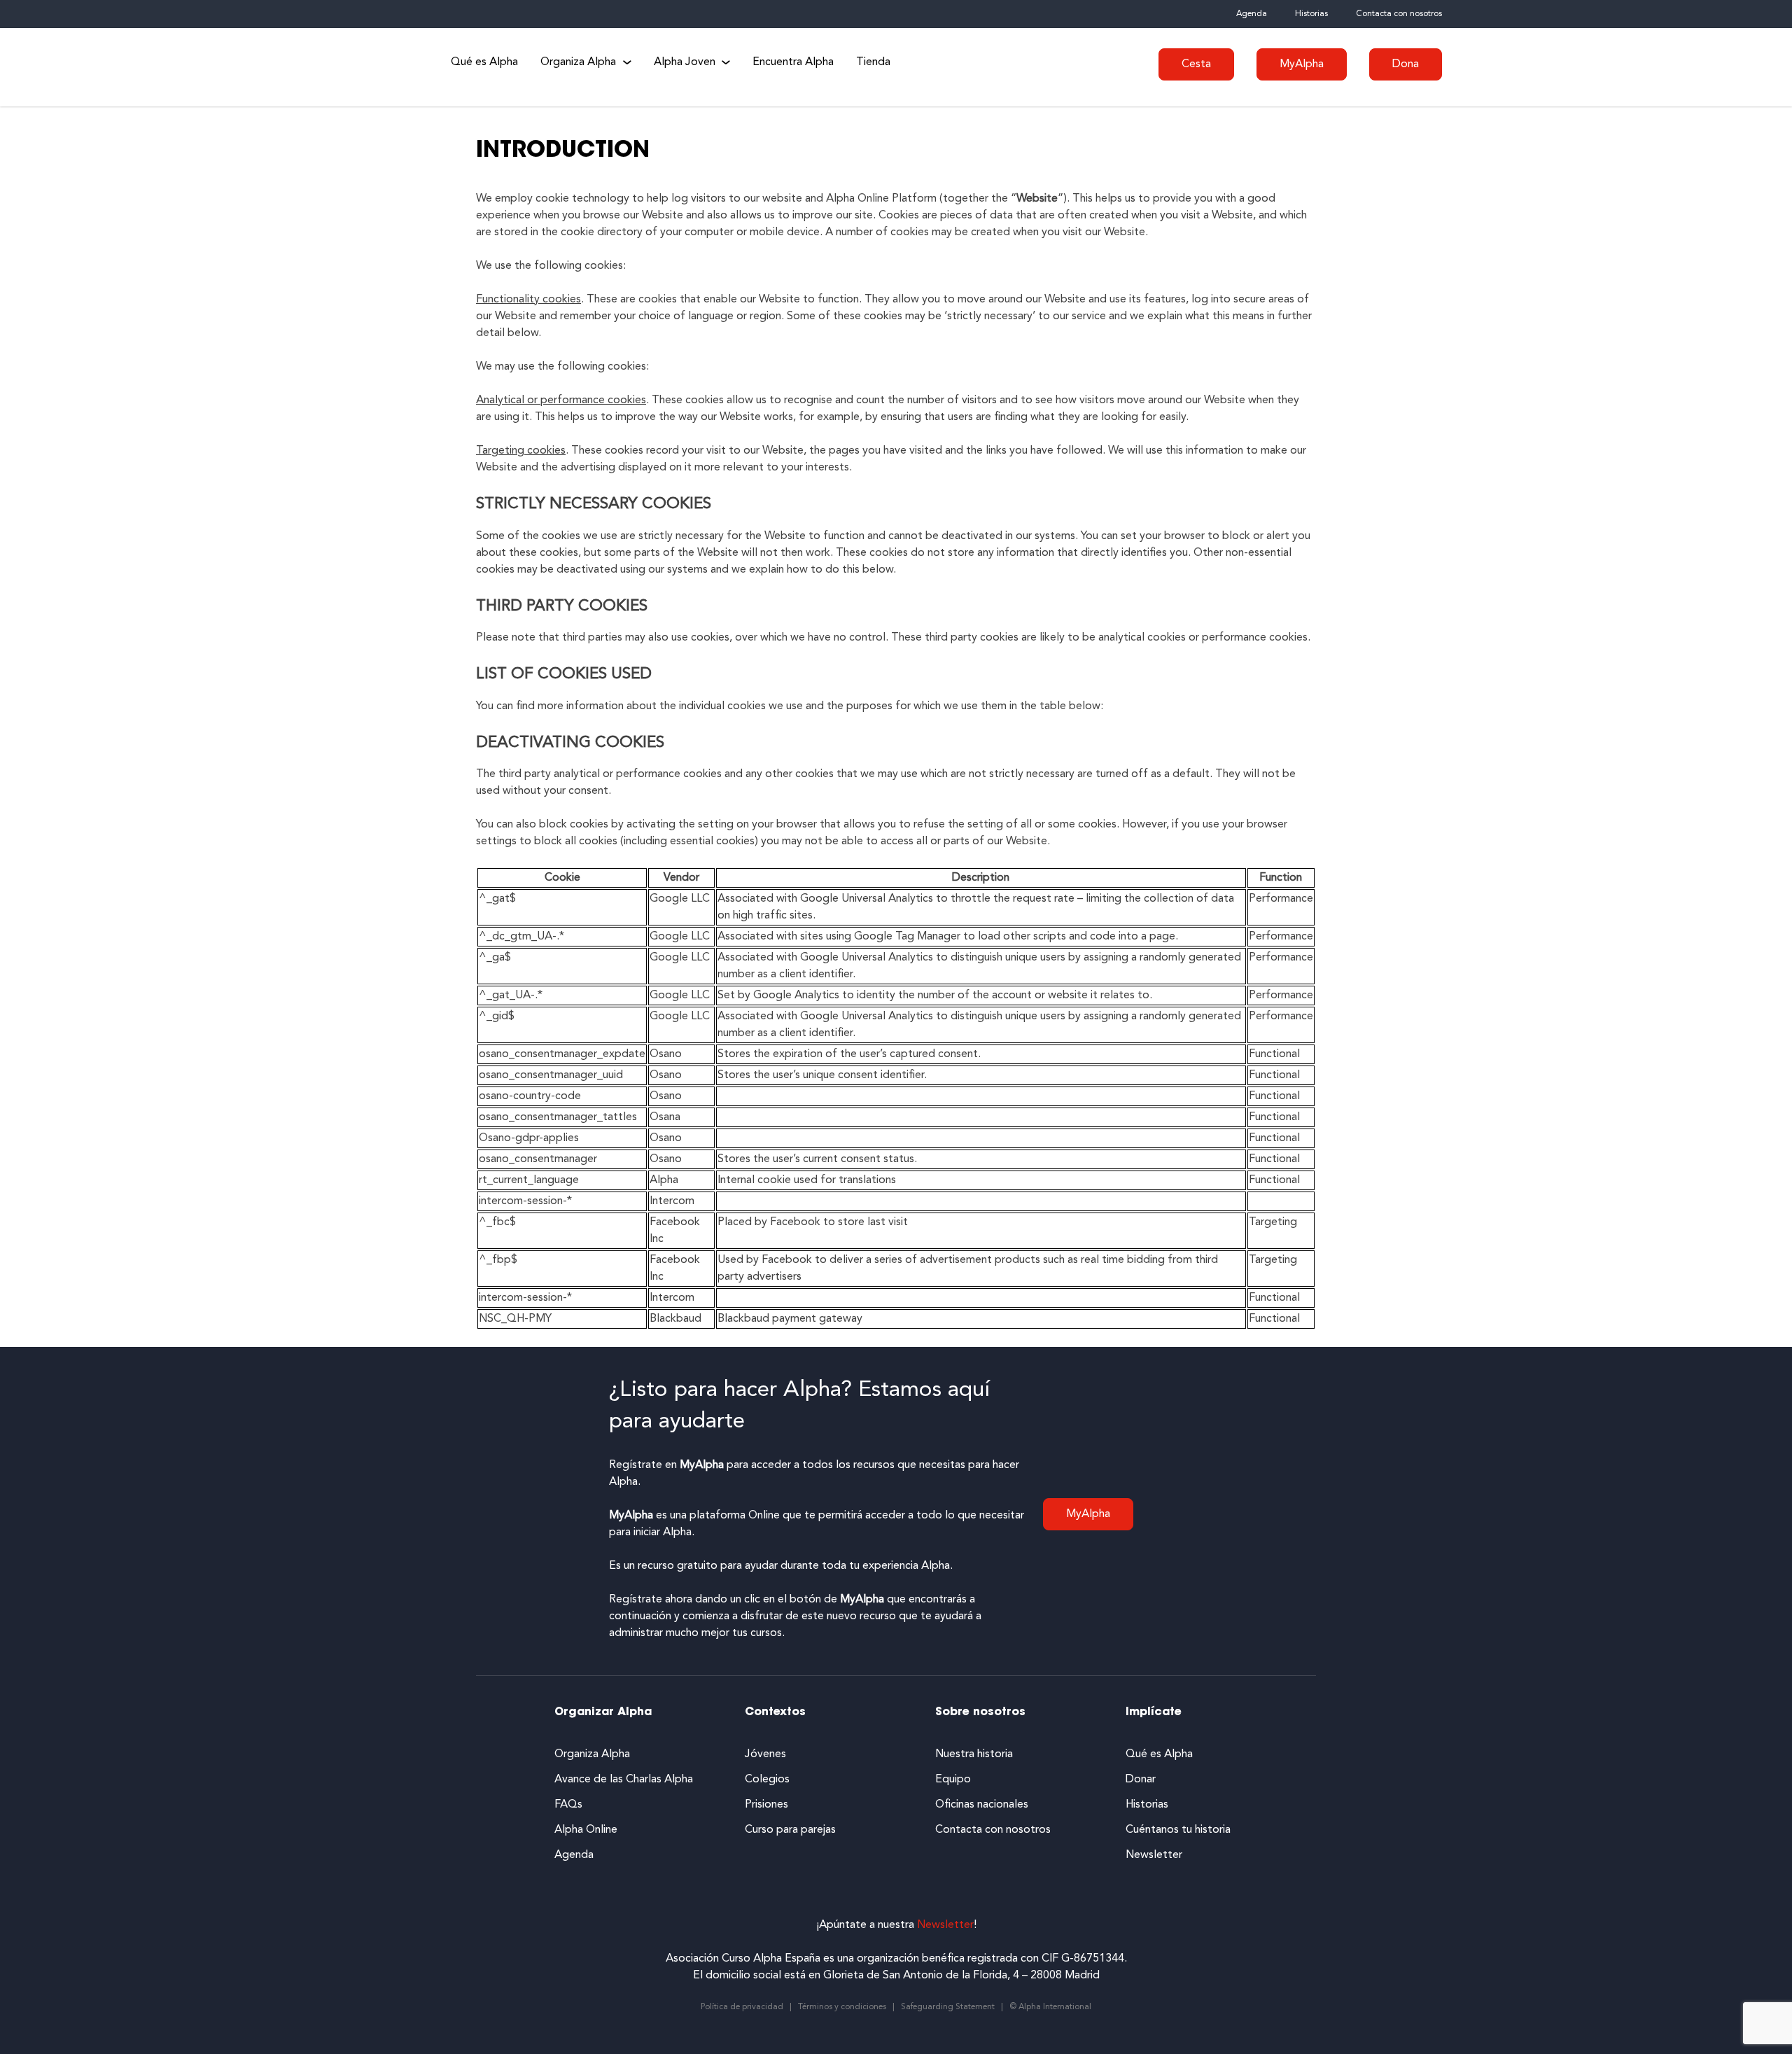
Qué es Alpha (484, 62)
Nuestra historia (974, 1754)
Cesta (1196, 64)
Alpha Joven (685, 62)
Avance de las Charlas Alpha (624, 1780)
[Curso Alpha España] (371, 67)
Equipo (953, 1780)
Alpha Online (586, 1830)
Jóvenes (765, 1754)
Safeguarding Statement (948, 2007)
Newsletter (1154, 1855)
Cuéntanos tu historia (1178, 1830)
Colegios (767, 1780)
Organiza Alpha (578, 62)
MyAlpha (1302, 64)
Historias (1311, 14)
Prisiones (766, 1805)
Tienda (873, 62)
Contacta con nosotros (1399, 14)
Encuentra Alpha (793, 62)
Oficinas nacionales (982, 1805)
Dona (1406, 64)
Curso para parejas (790, 1830)
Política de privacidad (742, 2007)
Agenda (1252, 14)
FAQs (568, 1805)
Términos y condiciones (842, 2007)
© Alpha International (1050, 2007)
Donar (1141, 1780)
